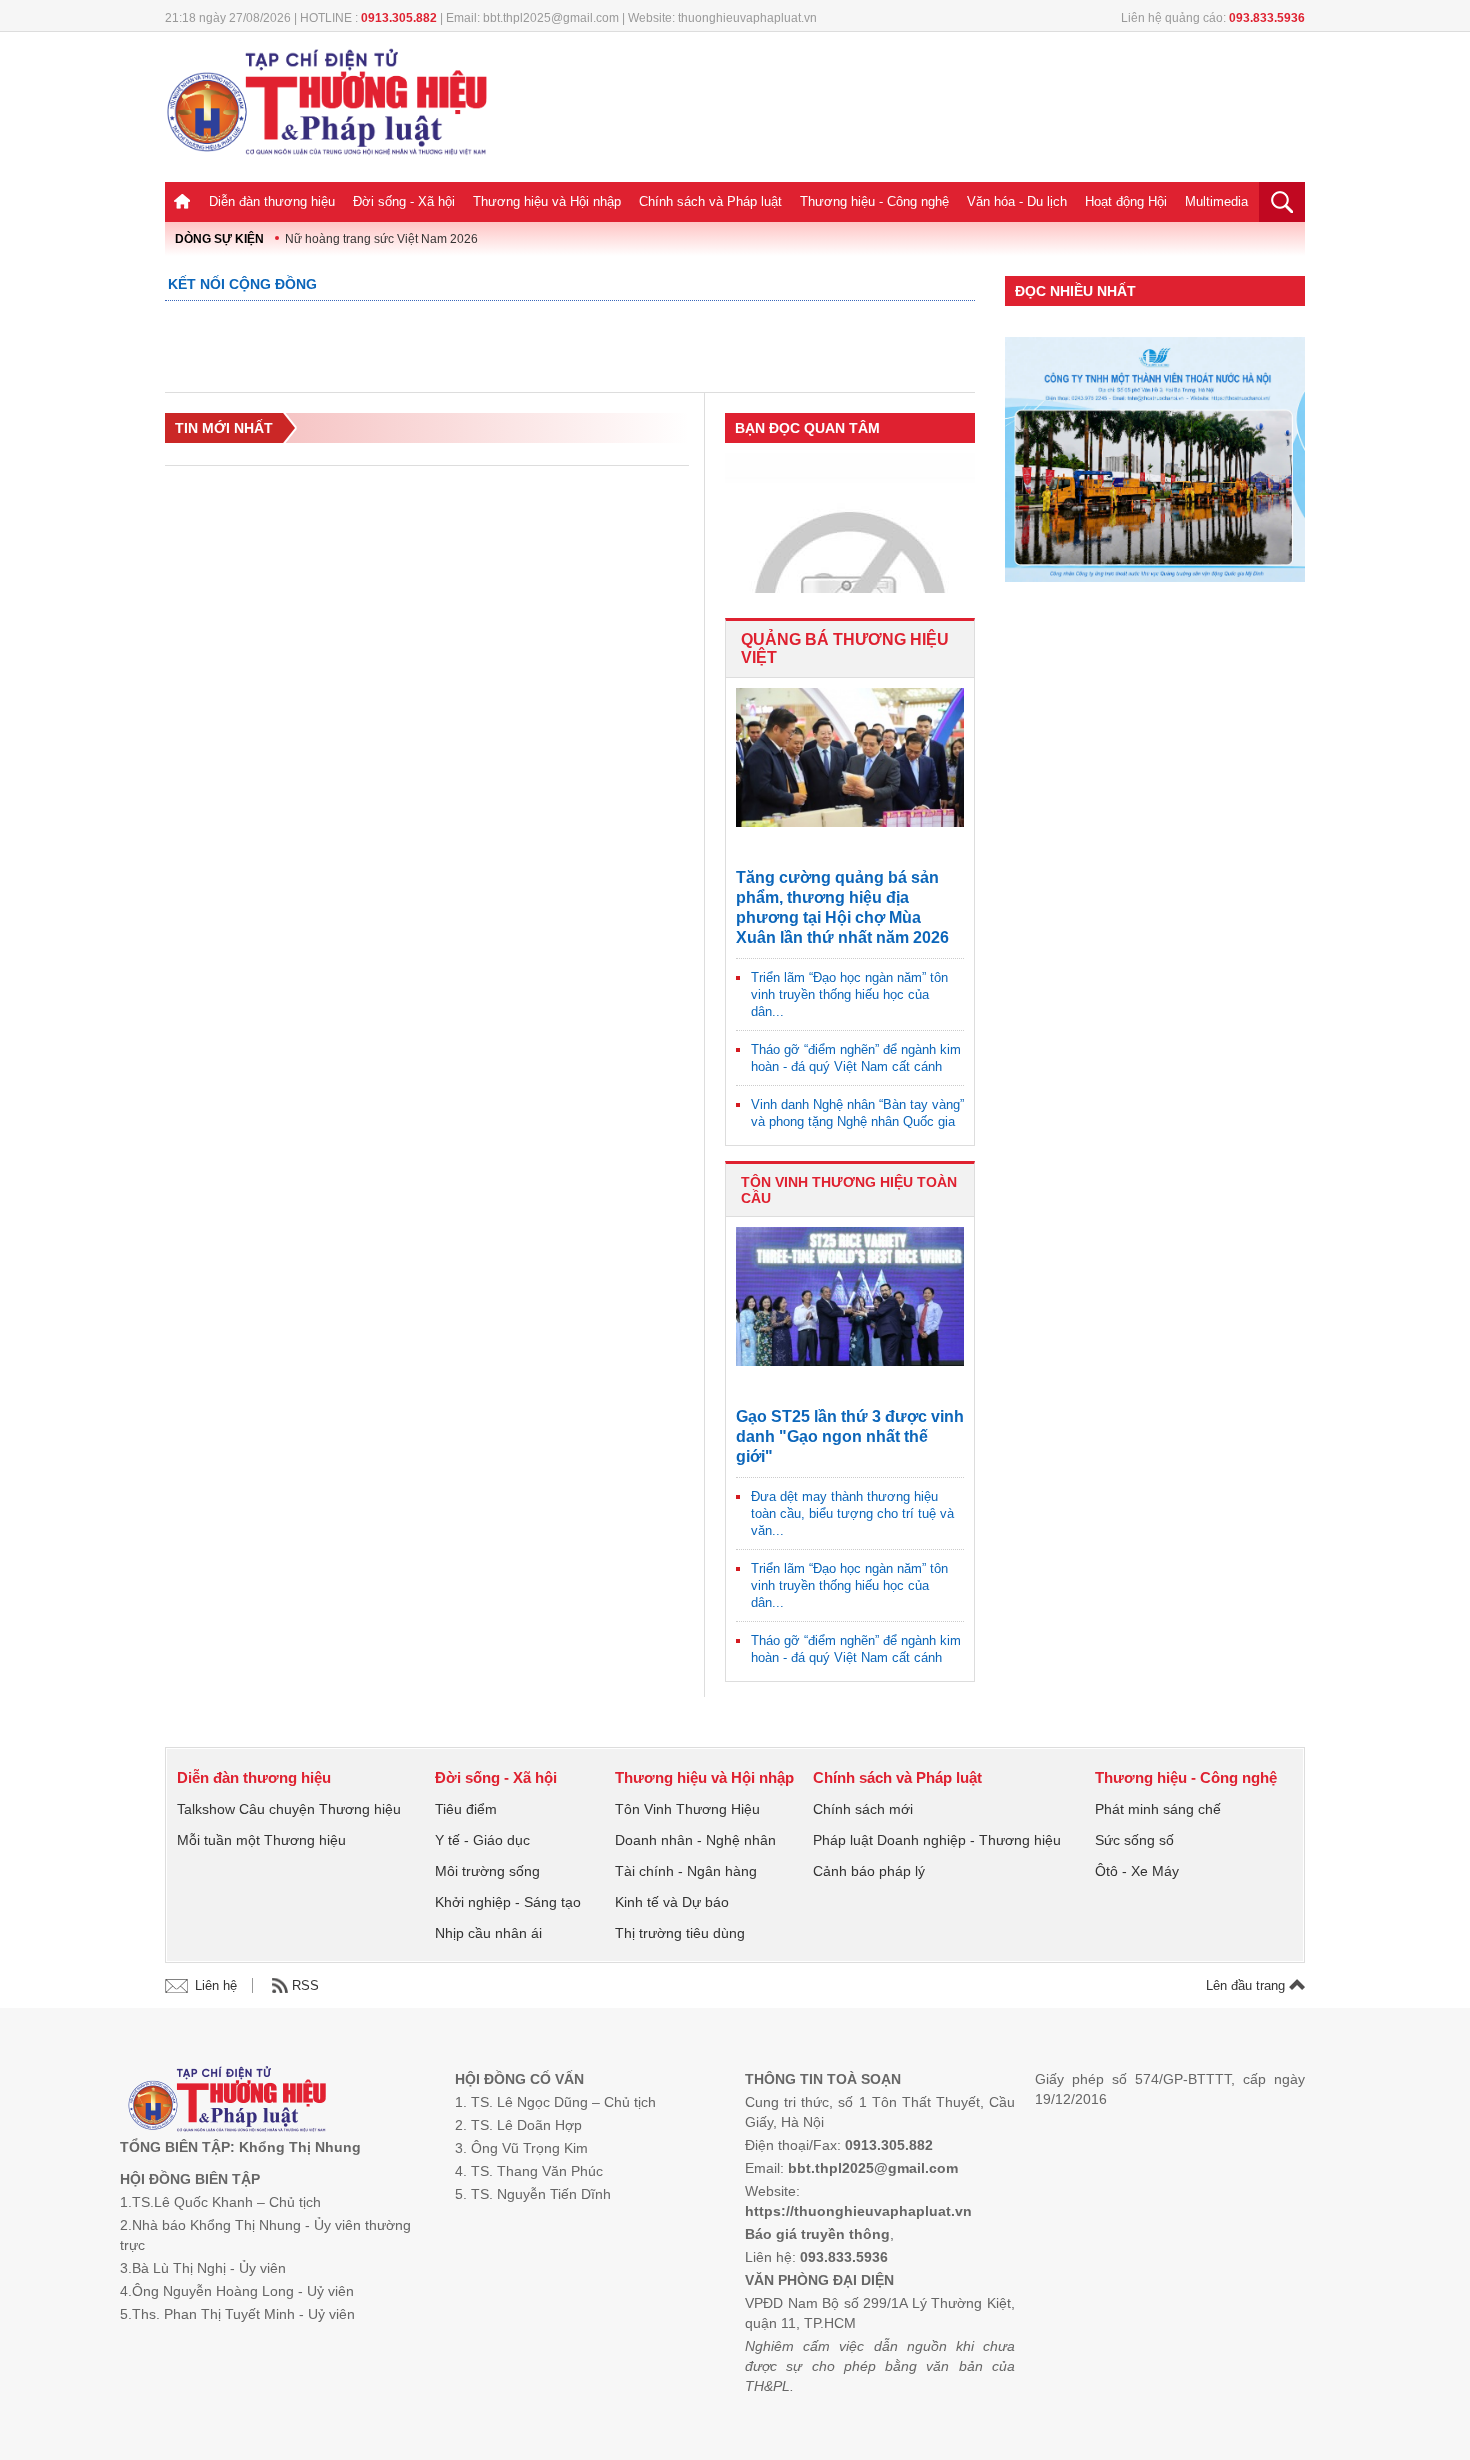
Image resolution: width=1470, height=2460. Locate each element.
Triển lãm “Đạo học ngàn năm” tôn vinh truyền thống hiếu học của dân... (849, 994)
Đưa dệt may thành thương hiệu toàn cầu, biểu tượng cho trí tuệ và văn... (852, 1513)
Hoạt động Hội (1126, 201)
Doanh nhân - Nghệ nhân (695, 1840)
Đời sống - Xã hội (404, 201)
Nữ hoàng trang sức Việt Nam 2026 (381, 239)
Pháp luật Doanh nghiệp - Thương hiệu (937, 1840)
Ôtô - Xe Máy (1137, 1871)
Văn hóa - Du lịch (1017, 201)
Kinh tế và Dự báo (672, 1902)
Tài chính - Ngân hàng (686, 1871)
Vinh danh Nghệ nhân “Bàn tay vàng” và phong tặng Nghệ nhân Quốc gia (857, 1113)
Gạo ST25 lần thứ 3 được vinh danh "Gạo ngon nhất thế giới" (850, 1436)
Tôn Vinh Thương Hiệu (687, 1809)
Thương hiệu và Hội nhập (547, 201)
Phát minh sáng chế (1158, 1809)
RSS (305, 1985)
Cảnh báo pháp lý (869, 1871)
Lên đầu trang (1247, 1985)
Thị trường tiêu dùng (680, 1933)
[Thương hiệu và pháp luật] (227, 2101)
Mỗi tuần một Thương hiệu (261, 1840)
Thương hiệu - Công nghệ (874, 201)
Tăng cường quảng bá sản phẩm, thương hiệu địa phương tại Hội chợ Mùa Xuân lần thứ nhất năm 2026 (842, 907)
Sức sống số (1134, 1840)
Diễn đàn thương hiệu (272, 201)
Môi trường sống (487, 1871)
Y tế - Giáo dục (482, 1840)
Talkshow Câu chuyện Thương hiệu (289, 1809)
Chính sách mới (863, 1809)
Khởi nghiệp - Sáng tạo (508, 1902)
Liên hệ (216, 1985)
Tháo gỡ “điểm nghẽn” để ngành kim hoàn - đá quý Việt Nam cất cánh (856, 1058)
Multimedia (1216, 201)
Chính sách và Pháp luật (710, 201)
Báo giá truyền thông (817, 2234)
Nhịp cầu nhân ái (488, 1933)
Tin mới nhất (224, 428)
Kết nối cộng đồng (242, 284)
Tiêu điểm (466, 1809)
